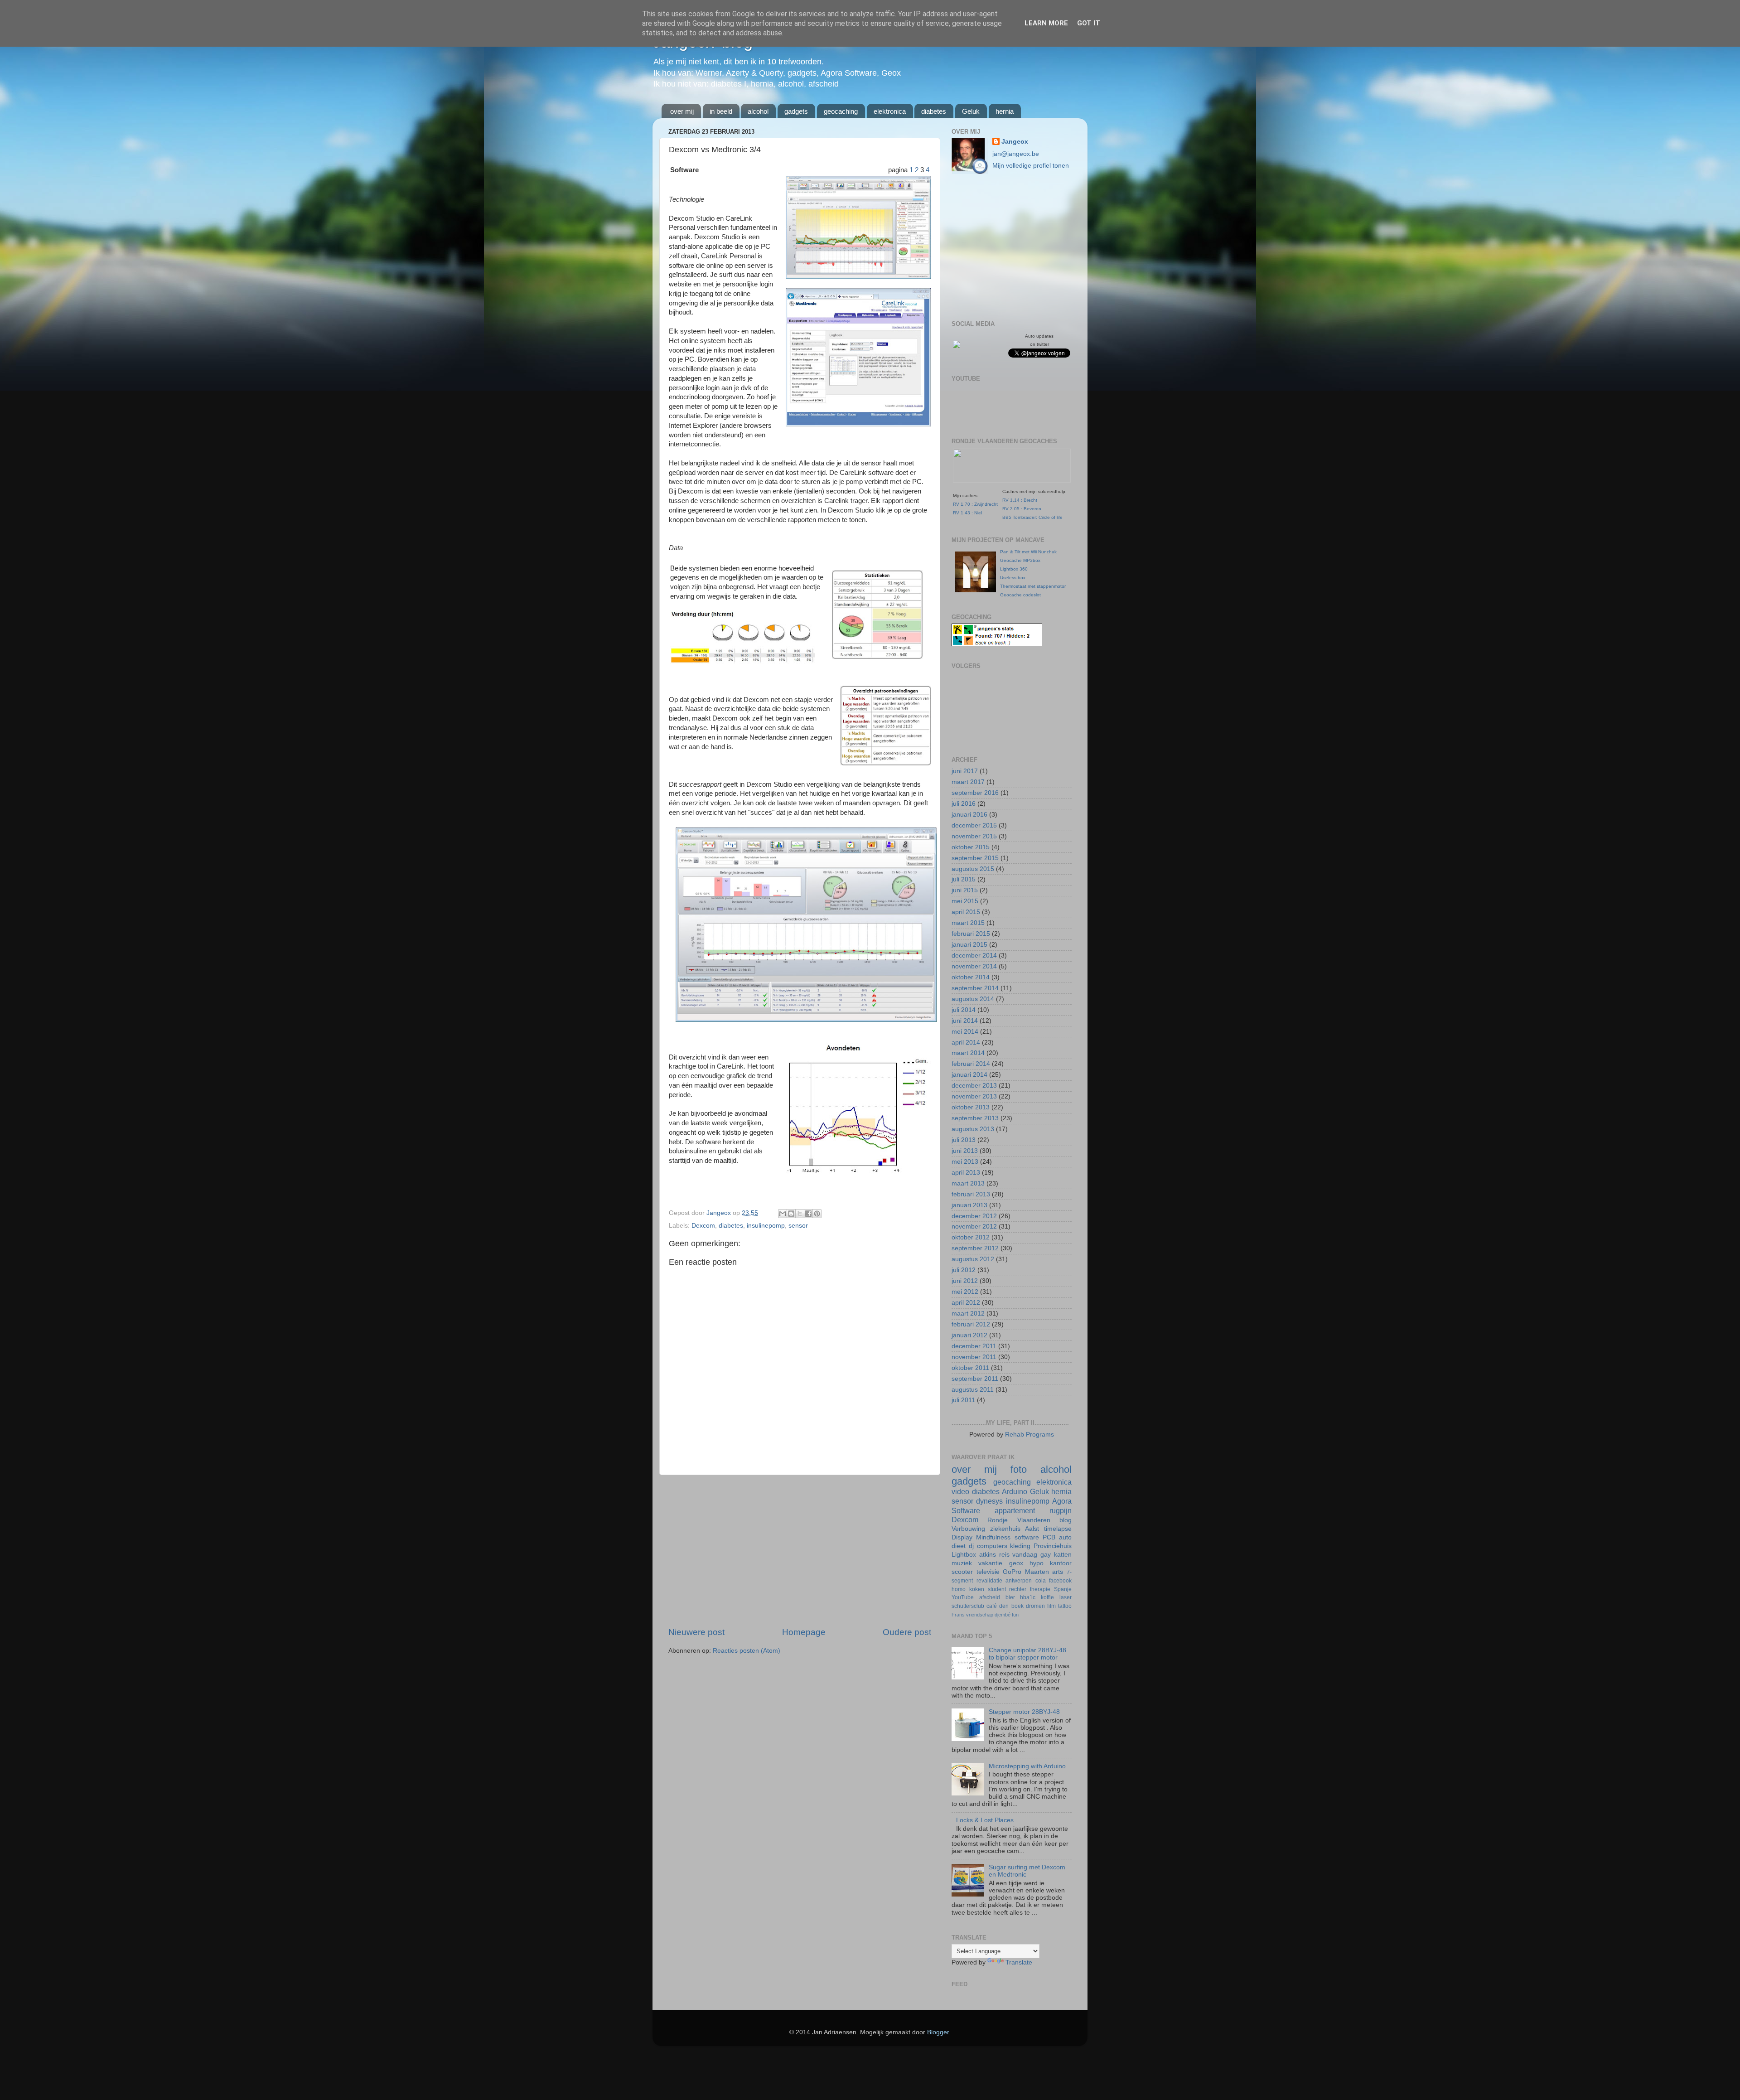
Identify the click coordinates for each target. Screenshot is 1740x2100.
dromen (1035, 1606)
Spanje (1063, 1589)
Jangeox (720, 1213)
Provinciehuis (1053, 1546)
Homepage (804, 1632)
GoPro (1012, 1572)
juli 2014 (964, 1010)
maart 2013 (968, 1183)
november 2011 (974, 1357)
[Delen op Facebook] (808, 1214)
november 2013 (974, 1096)
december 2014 (974, 956)
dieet (959, 1546)
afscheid (990, 1597)
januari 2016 (969, 815)
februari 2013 (971, 1194)
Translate (1019, 1962)
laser (1066, 1597)
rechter (1018, 1589)
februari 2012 (971, 1324)
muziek (962, 1563)
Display (962, 1537)
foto (1019, 1469)
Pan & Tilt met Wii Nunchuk (1028, 552)
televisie (988, 1572)
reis (1004, 1555)
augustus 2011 (973, 1390)
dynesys (989, 1501)
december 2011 (974, 1346)
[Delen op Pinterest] (817, 1214)
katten (1063, 1555)
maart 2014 (968, 1053)
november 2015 (974, 836)
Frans (958, 1615)
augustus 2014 (973, 999)
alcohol (758, 111)
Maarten (1037, 1572)
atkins (988, 1555)
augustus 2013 (973, 1129)
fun (1015, 1615)
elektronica (890, 111)
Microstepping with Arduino (1027, 1766)
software (1027, 1537)
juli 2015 (964, 879)
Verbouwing (968, 1529)
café (992, 1606)
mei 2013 (965, 1162)
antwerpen (1019, 1581)
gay (1046, 1555)
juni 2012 (965, 1281)
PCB (1049, 1537)
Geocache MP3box (1020, 560)
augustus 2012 (973, 1259)
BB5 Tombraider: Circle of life (1032, 517)
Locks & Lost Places (985, 1820)
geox (1016, 1563)
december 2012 (974, 1216)
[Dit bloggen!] (791, 1214)
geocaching (841, 111)
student (997, 1589)
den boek (1011, 1606)
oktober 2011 (970, 1368)
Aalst (1032, 1529)
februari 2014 (971, 1064)
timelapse (1058, 1529)
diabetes (934, 111)
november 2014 (974, 966)
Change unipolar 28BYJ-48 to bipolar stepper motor (1027, 1654)
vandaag (1025, 1555)
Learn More (1046, 23)
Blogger (938, 2032)
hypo (1037, 1563)
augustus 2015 (973, 869)
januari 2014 (969, 1075)
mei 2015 (965, 901)
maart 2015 (968, 923)
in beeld (721, 111)
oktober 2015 (971, 847)
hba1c (1028, 1597)
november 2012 (974, 1227)
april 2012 (966, 1303)
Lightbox (964, 1555)
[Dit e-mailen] (783, 1214)
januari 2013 (969, 1205)
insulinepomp (766, 1226)
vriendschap (980, 1615)
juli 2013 (964, 1140)
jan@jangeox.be (1016, 154)
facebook (1060, 1581)
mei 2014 (965, 1032)
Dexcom (703, 1226)
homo (959, 1589)
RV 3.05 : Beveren (1022, 509)
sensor (798, 1226)
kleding (1020, 1546)
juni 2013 (965, 1151)
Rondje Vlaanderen (1019, 1520)
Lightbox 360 (1014, 569)
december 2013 (974, 1086)
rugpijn (1061, 1510)
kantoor (1061, 1563)
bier (1010, 1597)
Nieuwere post (696, 1632)
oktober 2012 (971, 1237)
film (1051, 1606)
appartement (1015, 1510)
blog (1066, 1520)
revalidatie (989, 1581)
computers (992, 1546)
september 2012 (975, 1248)
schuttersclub (968, 1606)
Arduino (1015, 1491)
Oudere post (907, 1632)
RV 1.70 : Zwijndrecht (975, 504)
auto (1065, 1537)
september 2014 (975, 988)
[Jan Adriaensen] (957, 346)
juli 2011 (963, 1400)
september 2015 (975, 858)
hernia (1005, 111)
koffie (1047, 1597)
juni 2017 (965, 771)
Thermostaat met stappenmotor (1033, 586)
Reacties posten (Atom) (747, 1651)
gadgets (796, 111)
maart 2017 (968, 782)
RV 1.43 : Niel (967, 513)
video (960, 1491)
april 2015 (966, 912)
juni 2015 (965, 890)
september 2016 (975, 793)
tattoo (1065, 1606)
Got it (1089, 23)
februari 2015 (971, 934)
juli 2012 (964, 1270)
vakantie (990, 1563)
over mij (682, 111)
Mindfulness (993, 1537)
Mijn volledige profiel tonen (1031, 166)
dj (971, 1546)
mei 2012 (965, 1292)
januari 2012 (969, 1335)
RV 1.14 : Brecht (1020, 500)
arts (1058, 1572)
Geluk (971, 111)
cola (1041, 1581)
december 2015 (974, 825)
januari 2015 (969, 945)
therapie (1040, 1589)
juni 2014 (965, 1021)
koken (977, 1589)
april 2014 (966, 1043)
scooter (962, 1572)
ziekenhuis (1005, 1529)
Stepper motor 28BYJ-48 (1024, 1712)
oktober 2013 (971, 1107)
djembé (1003, 1615)
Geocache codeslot (1020, 595)
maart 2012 (968, 1314)
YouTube (963, 1597)
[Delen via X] (800, 1214)
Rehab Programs (1029, 1435)
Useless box (1013, 578)
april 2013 (966, 1173)
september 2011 (975, 1379)
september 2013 (975, 1118)
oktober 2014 (971, 977)
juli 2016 (964, 804)
